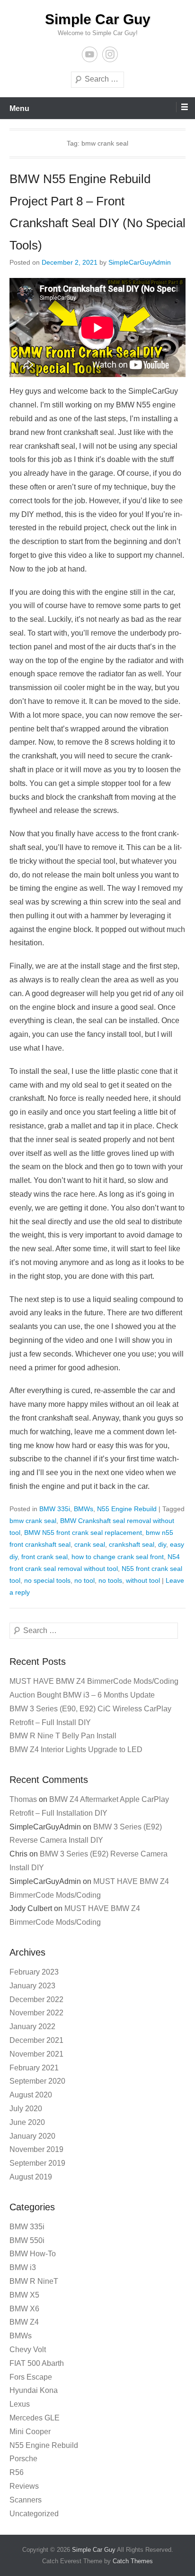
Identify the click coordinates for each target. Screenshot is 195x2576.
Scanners (26, 2500)
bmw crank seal (33, 1521)
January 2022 (32, 2027)
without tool (143, 1580)
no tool (84, 1580)
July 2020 (26, 2109)
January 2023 (32, 1986)
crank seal (90, 1544)
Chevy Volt (28, 2350)
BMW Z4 (24, 2322)
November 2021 (36, 2054)
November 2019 (36, 2149)
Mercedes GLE (35, 2418)
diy (162, 1544)
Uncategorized (34, 2514)
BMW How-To (33, 2254)
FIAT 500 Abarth (37, 2363)
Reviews (24, 2486)
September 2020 (37, 2081)
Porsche (23, 2459)
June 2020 (27, 2122)
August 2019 (31, 2177)
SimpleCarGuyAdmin (140, 262)
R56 (17, 2472)
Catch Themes (133, 2561)
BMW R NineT (34, 2281)
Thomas (23, 1799)
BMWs (84, 1509)
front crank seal (44, 1557)
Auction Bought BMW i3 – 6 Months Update (82, 1695)
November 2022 (36, 2013)
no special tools (47, 1580)
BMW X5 (24, 2295)
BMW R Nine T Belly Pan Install (63, 1736)
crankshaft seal (132, 1544)
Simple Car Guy (98, 19)
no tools (110, 1580)
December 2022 (36, 1999)
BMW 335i (55, 1509)
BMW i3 (23, 2267)
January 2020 (32, 2136)
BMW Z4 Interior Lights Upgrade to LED (76, 1750)
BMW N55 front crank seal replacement (83, 1533)
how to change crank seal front (118, 1557)
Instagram (110, 54)
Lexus (20, 2404)
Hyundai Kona (34, 2390)
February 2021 (34, 2068)
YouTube (90, 54)
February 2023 (34, 1972)
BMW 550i (27, 2240)
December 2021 (36, 2040)
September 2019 (37, 2163)
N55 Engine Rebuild (127, 1509)
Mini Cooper (30, 2432)
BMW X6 (24, 2309)
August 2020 (31, 2095)
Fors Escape (31, 2377)
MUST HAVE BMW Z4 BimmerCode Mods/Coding (94, 1681)
